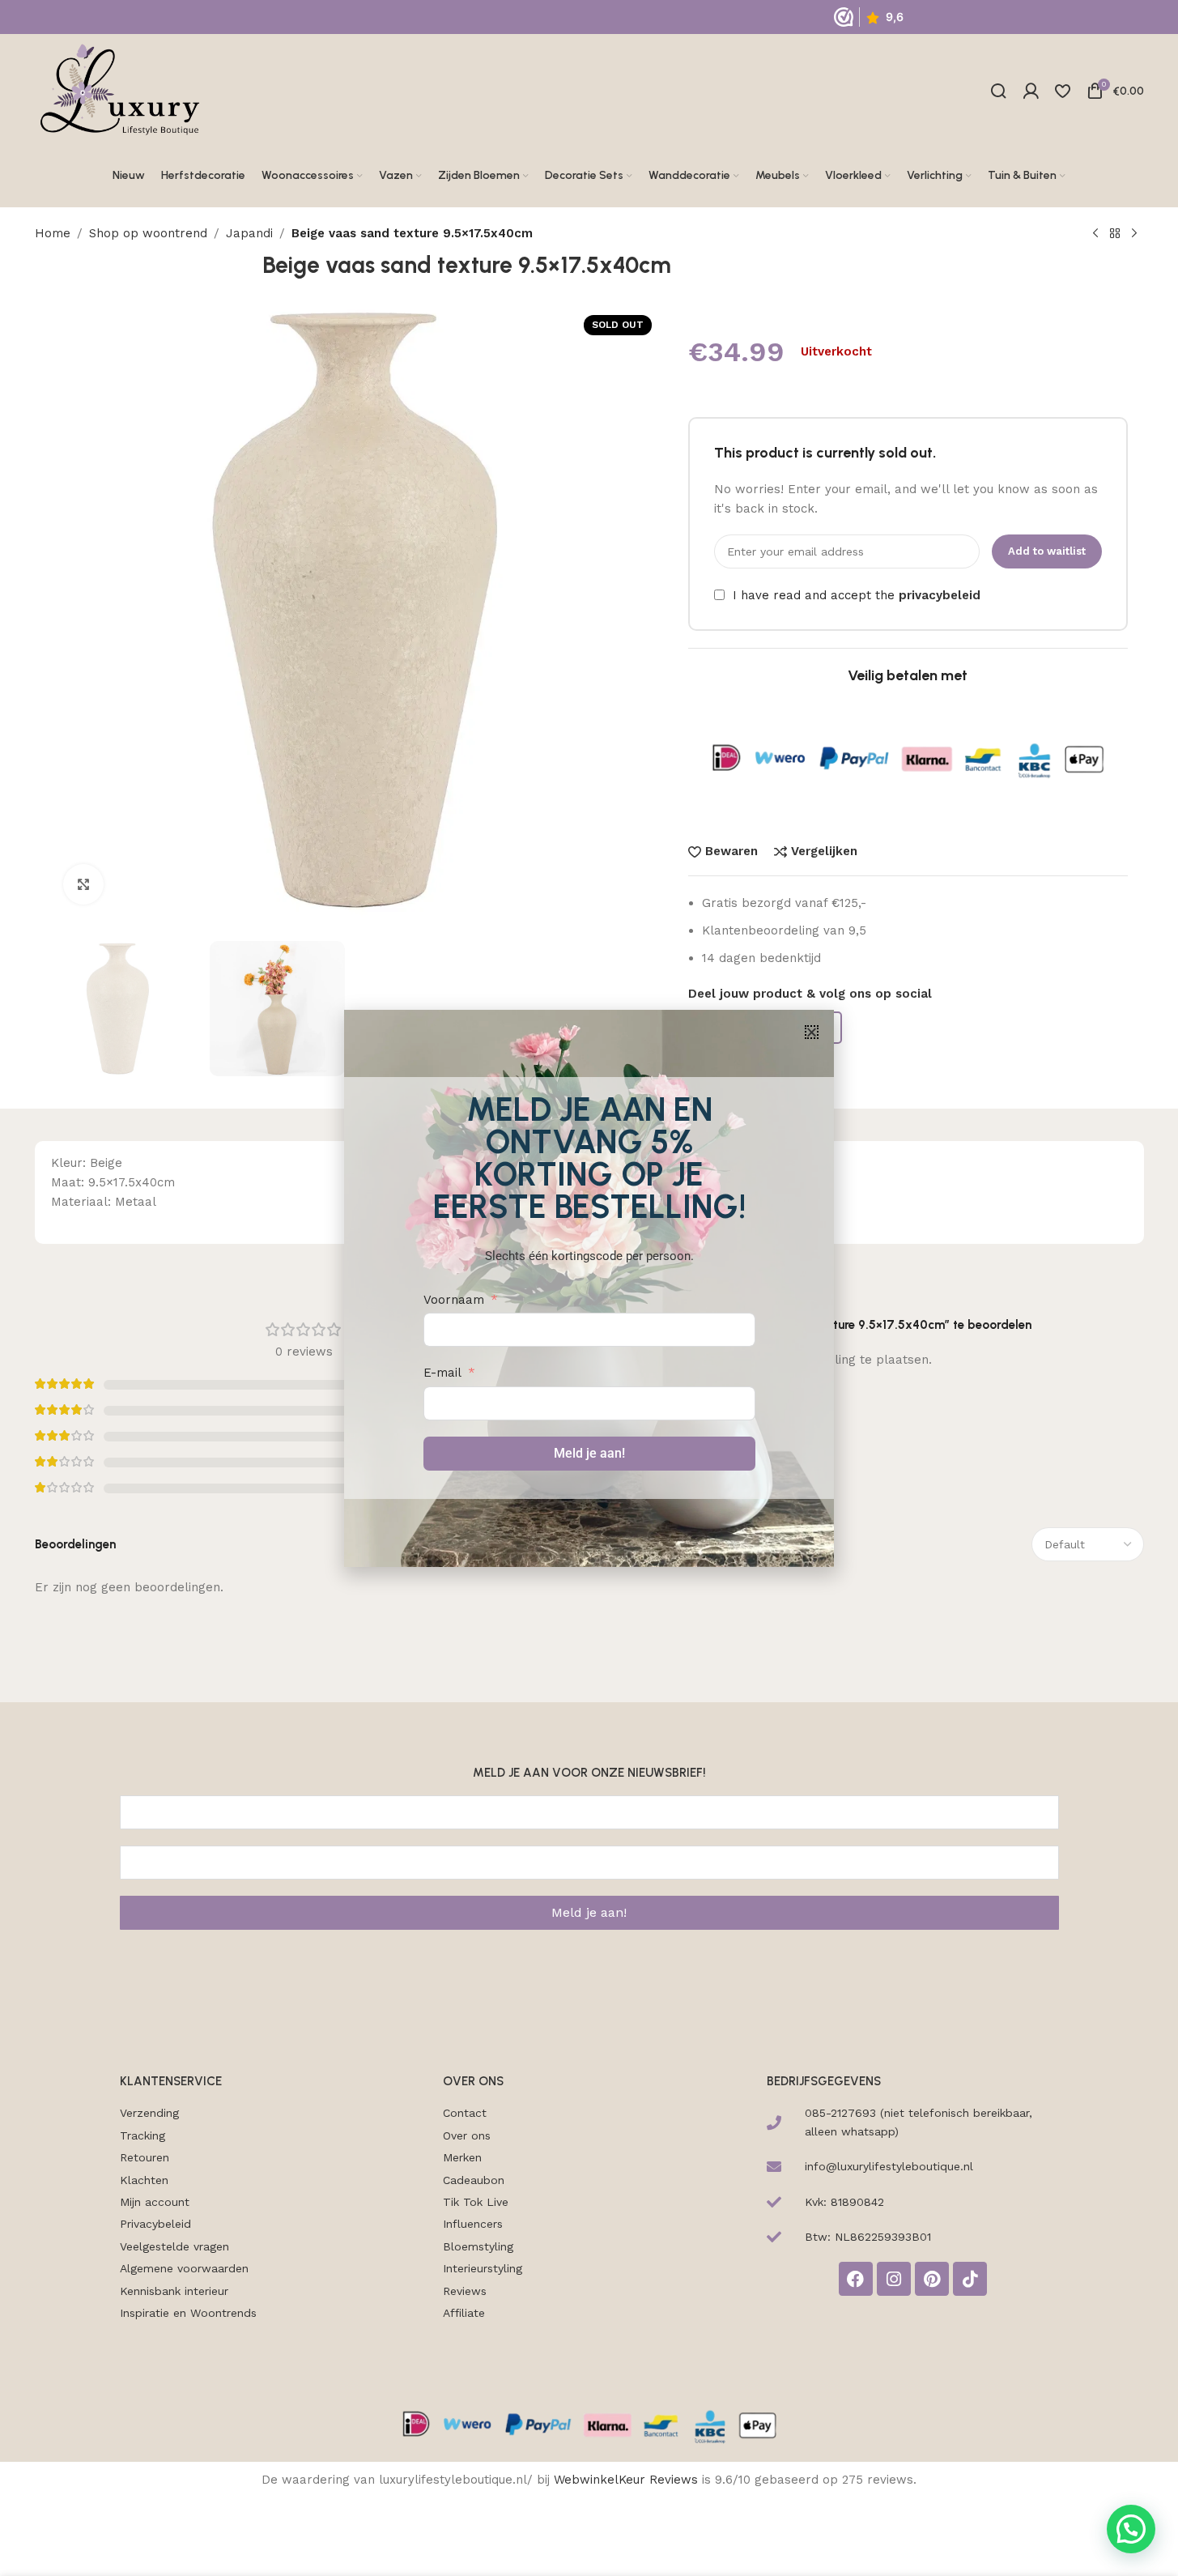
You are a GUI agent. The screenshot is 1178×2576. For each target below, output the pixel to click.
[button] (812, 1032)
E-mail (442, 1373)
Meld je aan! (589, 1453)
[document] (589, 1288)
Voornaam (454, 1300)
